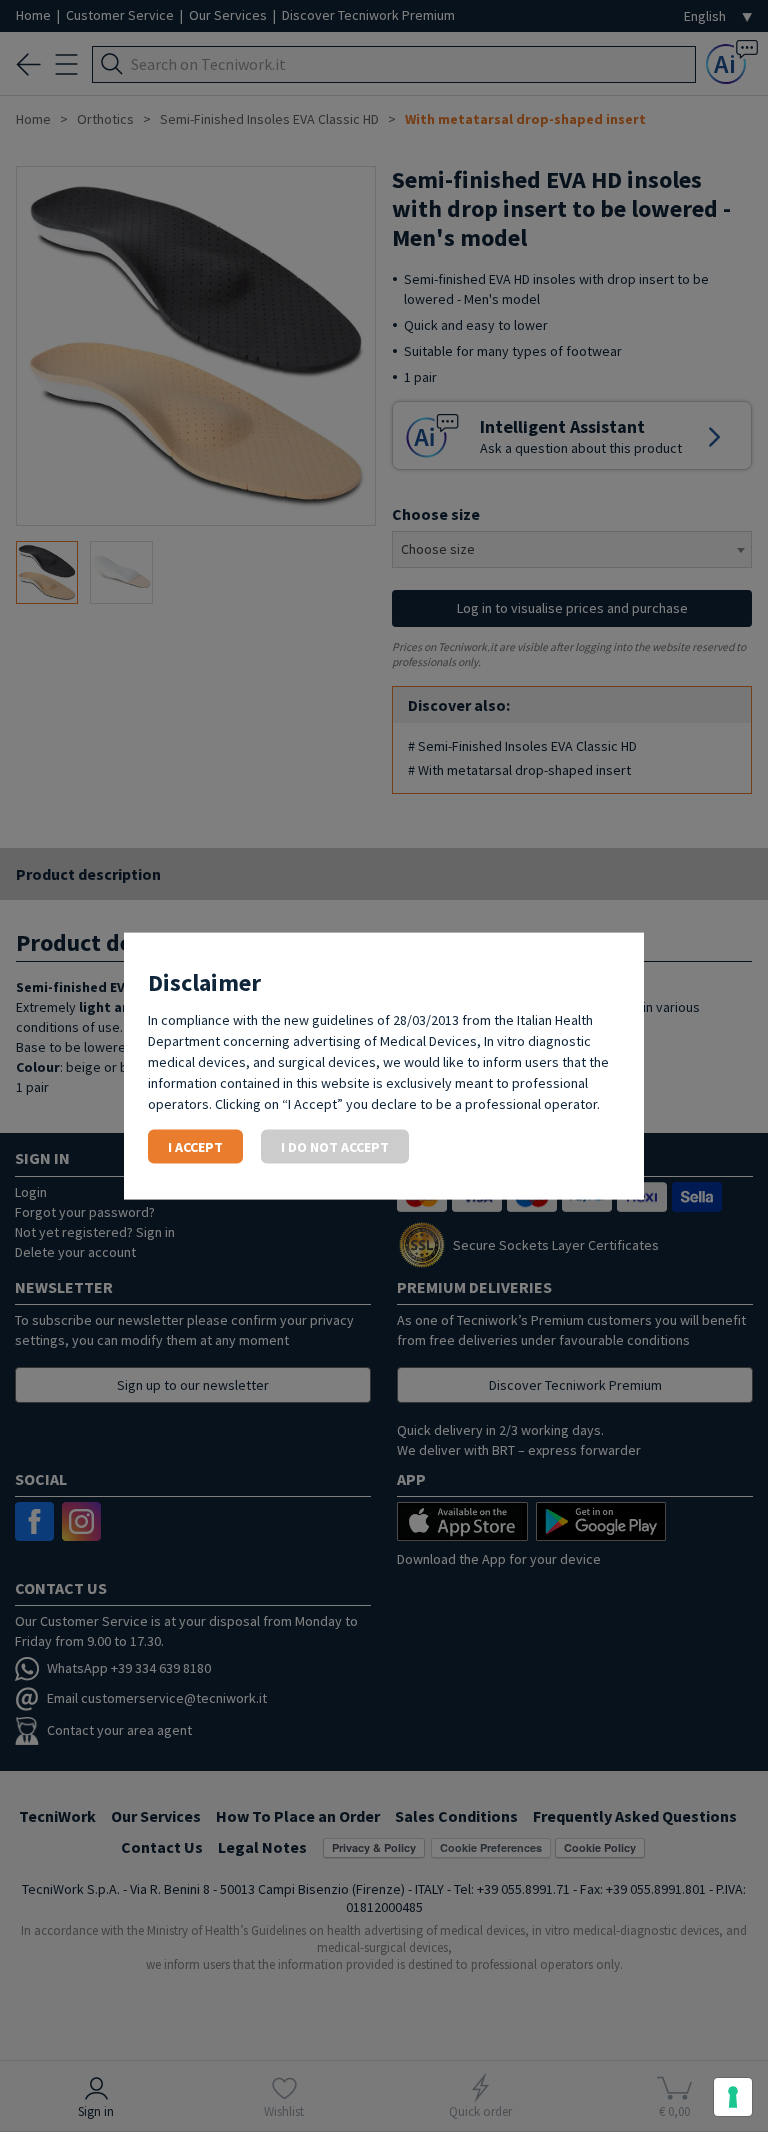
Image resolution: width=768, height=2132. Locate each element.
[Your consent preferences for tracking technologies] (733, 2097)
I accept (195, 1146)
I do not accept (335, 1146)
